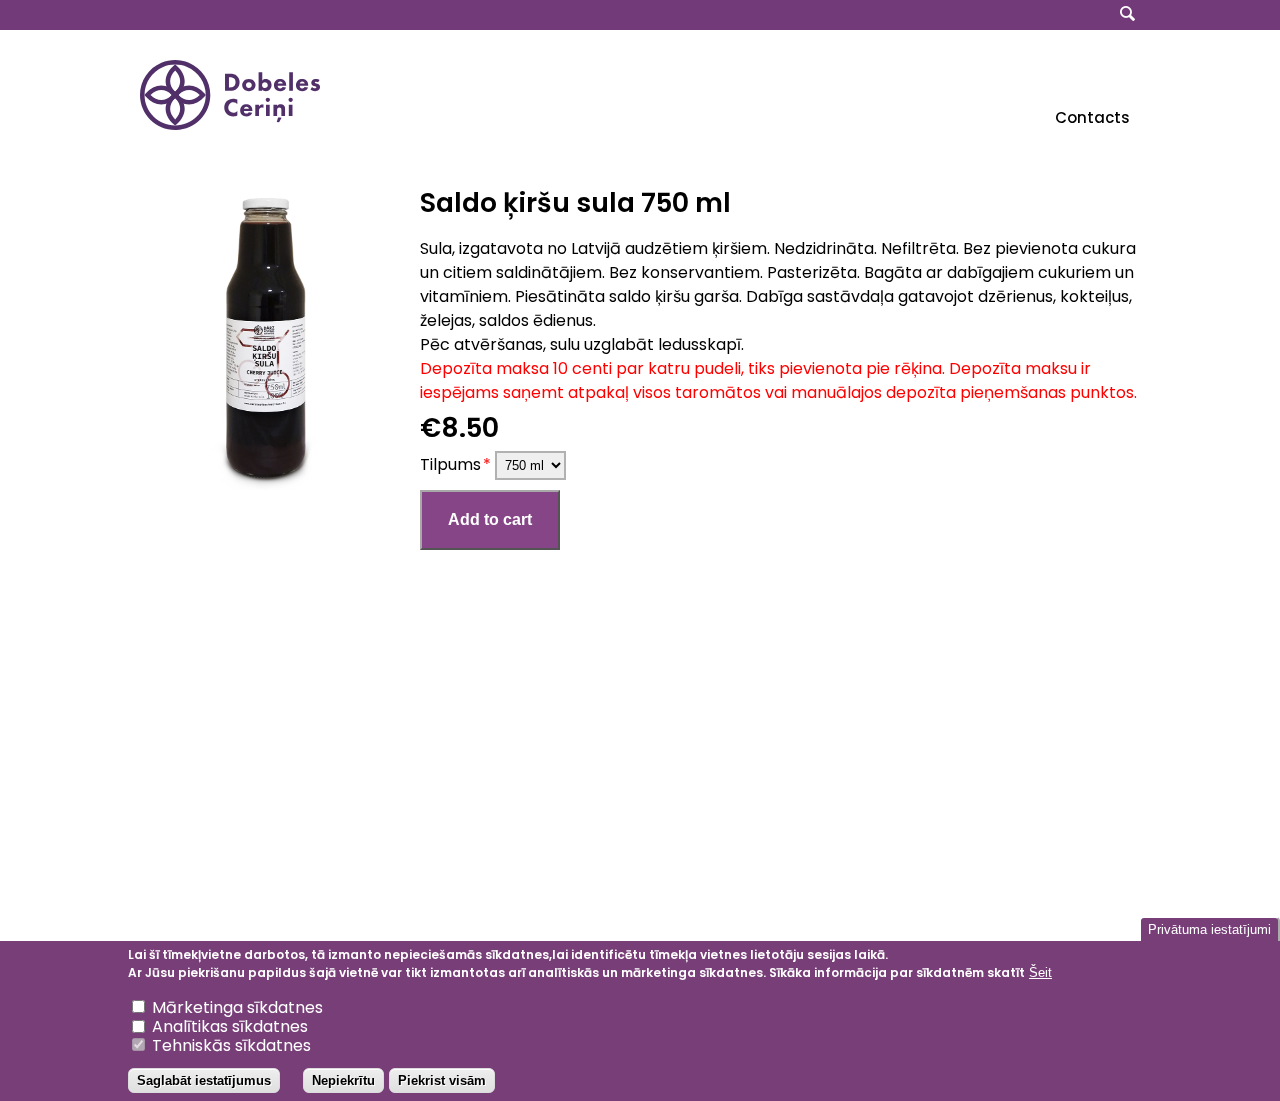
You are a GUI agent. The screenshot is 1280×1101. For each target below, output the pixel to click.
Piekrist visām (442, 1080)
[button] (265, 340)
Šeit (1040, 972)
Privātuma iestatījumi (1209, 929)
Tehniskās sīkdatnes (231, 1046)
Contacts (1092, 117)
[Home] (230, 124)
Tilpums (450, 464)
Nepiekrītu (343, 1080)
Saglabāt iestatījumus (204, 1080)
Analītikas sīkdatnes (230, 1027)
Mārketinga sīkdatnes (237, 1008)
